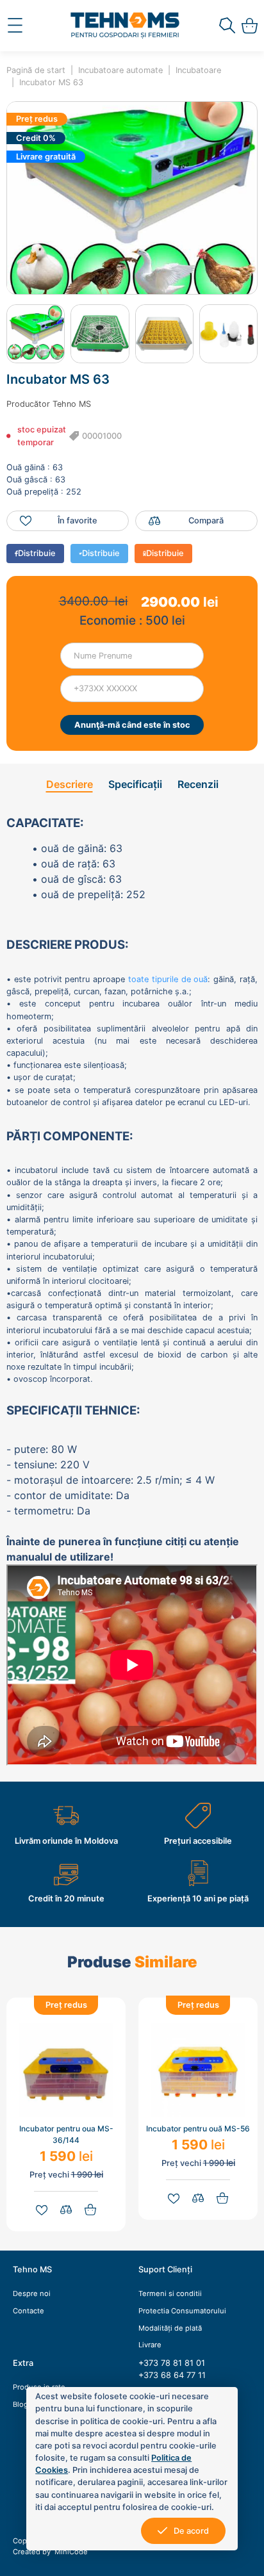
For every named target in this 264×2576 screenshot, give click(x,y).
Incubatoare (198, 70)
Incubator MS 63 (51, 82)
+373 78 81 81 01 (172, 2363)
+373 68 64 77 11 (172, 2375)
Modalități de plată (170, 2328)
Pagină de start (36, 70)
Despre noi (32, 2293)
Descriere (70, 784)
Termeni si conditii (170, 2293)
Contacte (29, 2311)
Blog (21, 2404)
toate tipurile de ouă (168, 979)
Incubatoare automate (120, 70)
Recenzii (198, 784)
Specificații (135, 784)
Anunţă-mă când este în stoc (132, 725)
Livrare (150, 2345)
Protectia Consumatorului (182, 2311)
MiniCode (70, 2552)
